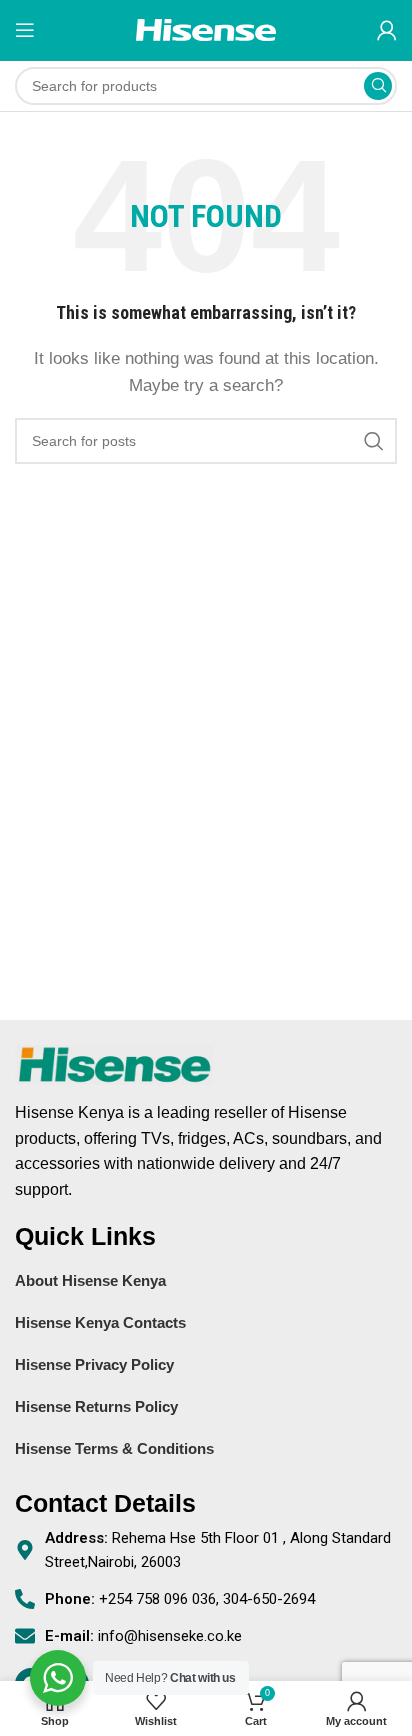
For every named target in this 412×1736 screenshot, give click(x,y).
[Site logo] (206, 28)
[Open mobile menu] (25, 30)
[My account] (387, 30)
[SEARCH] (378, 86)
